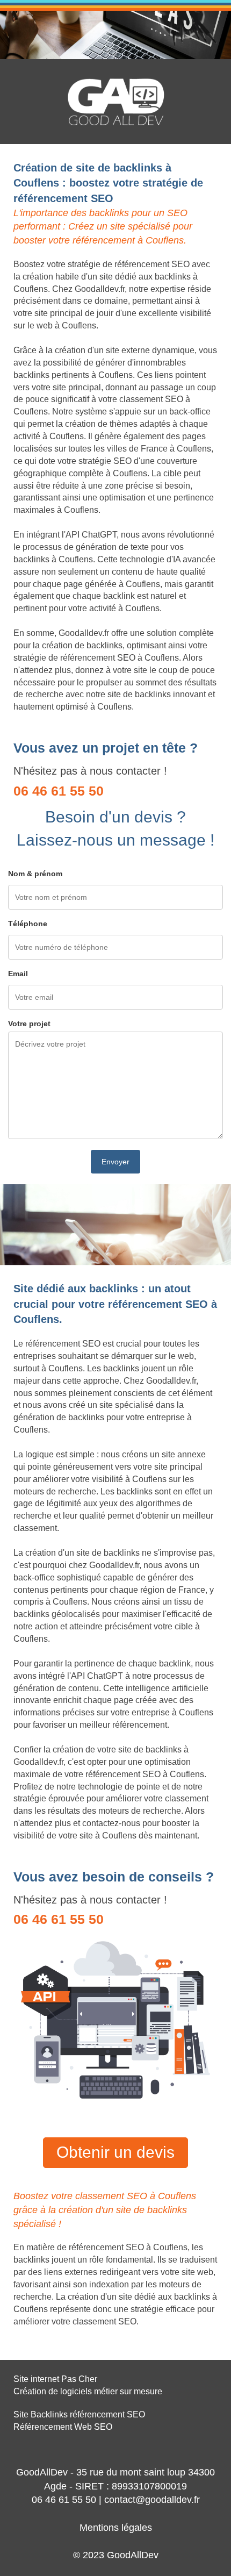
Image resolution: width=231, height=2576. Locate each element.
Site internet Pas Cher (55, 2379)
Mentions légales (116, 2528)
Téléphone (28, 924)
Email (18, 974)
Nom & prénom (35, 874)
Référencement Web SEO (63, 2427)
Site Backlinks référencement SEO (79, 2414)
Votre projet (29, 1024)
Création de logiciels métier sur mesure (88, 2391)
